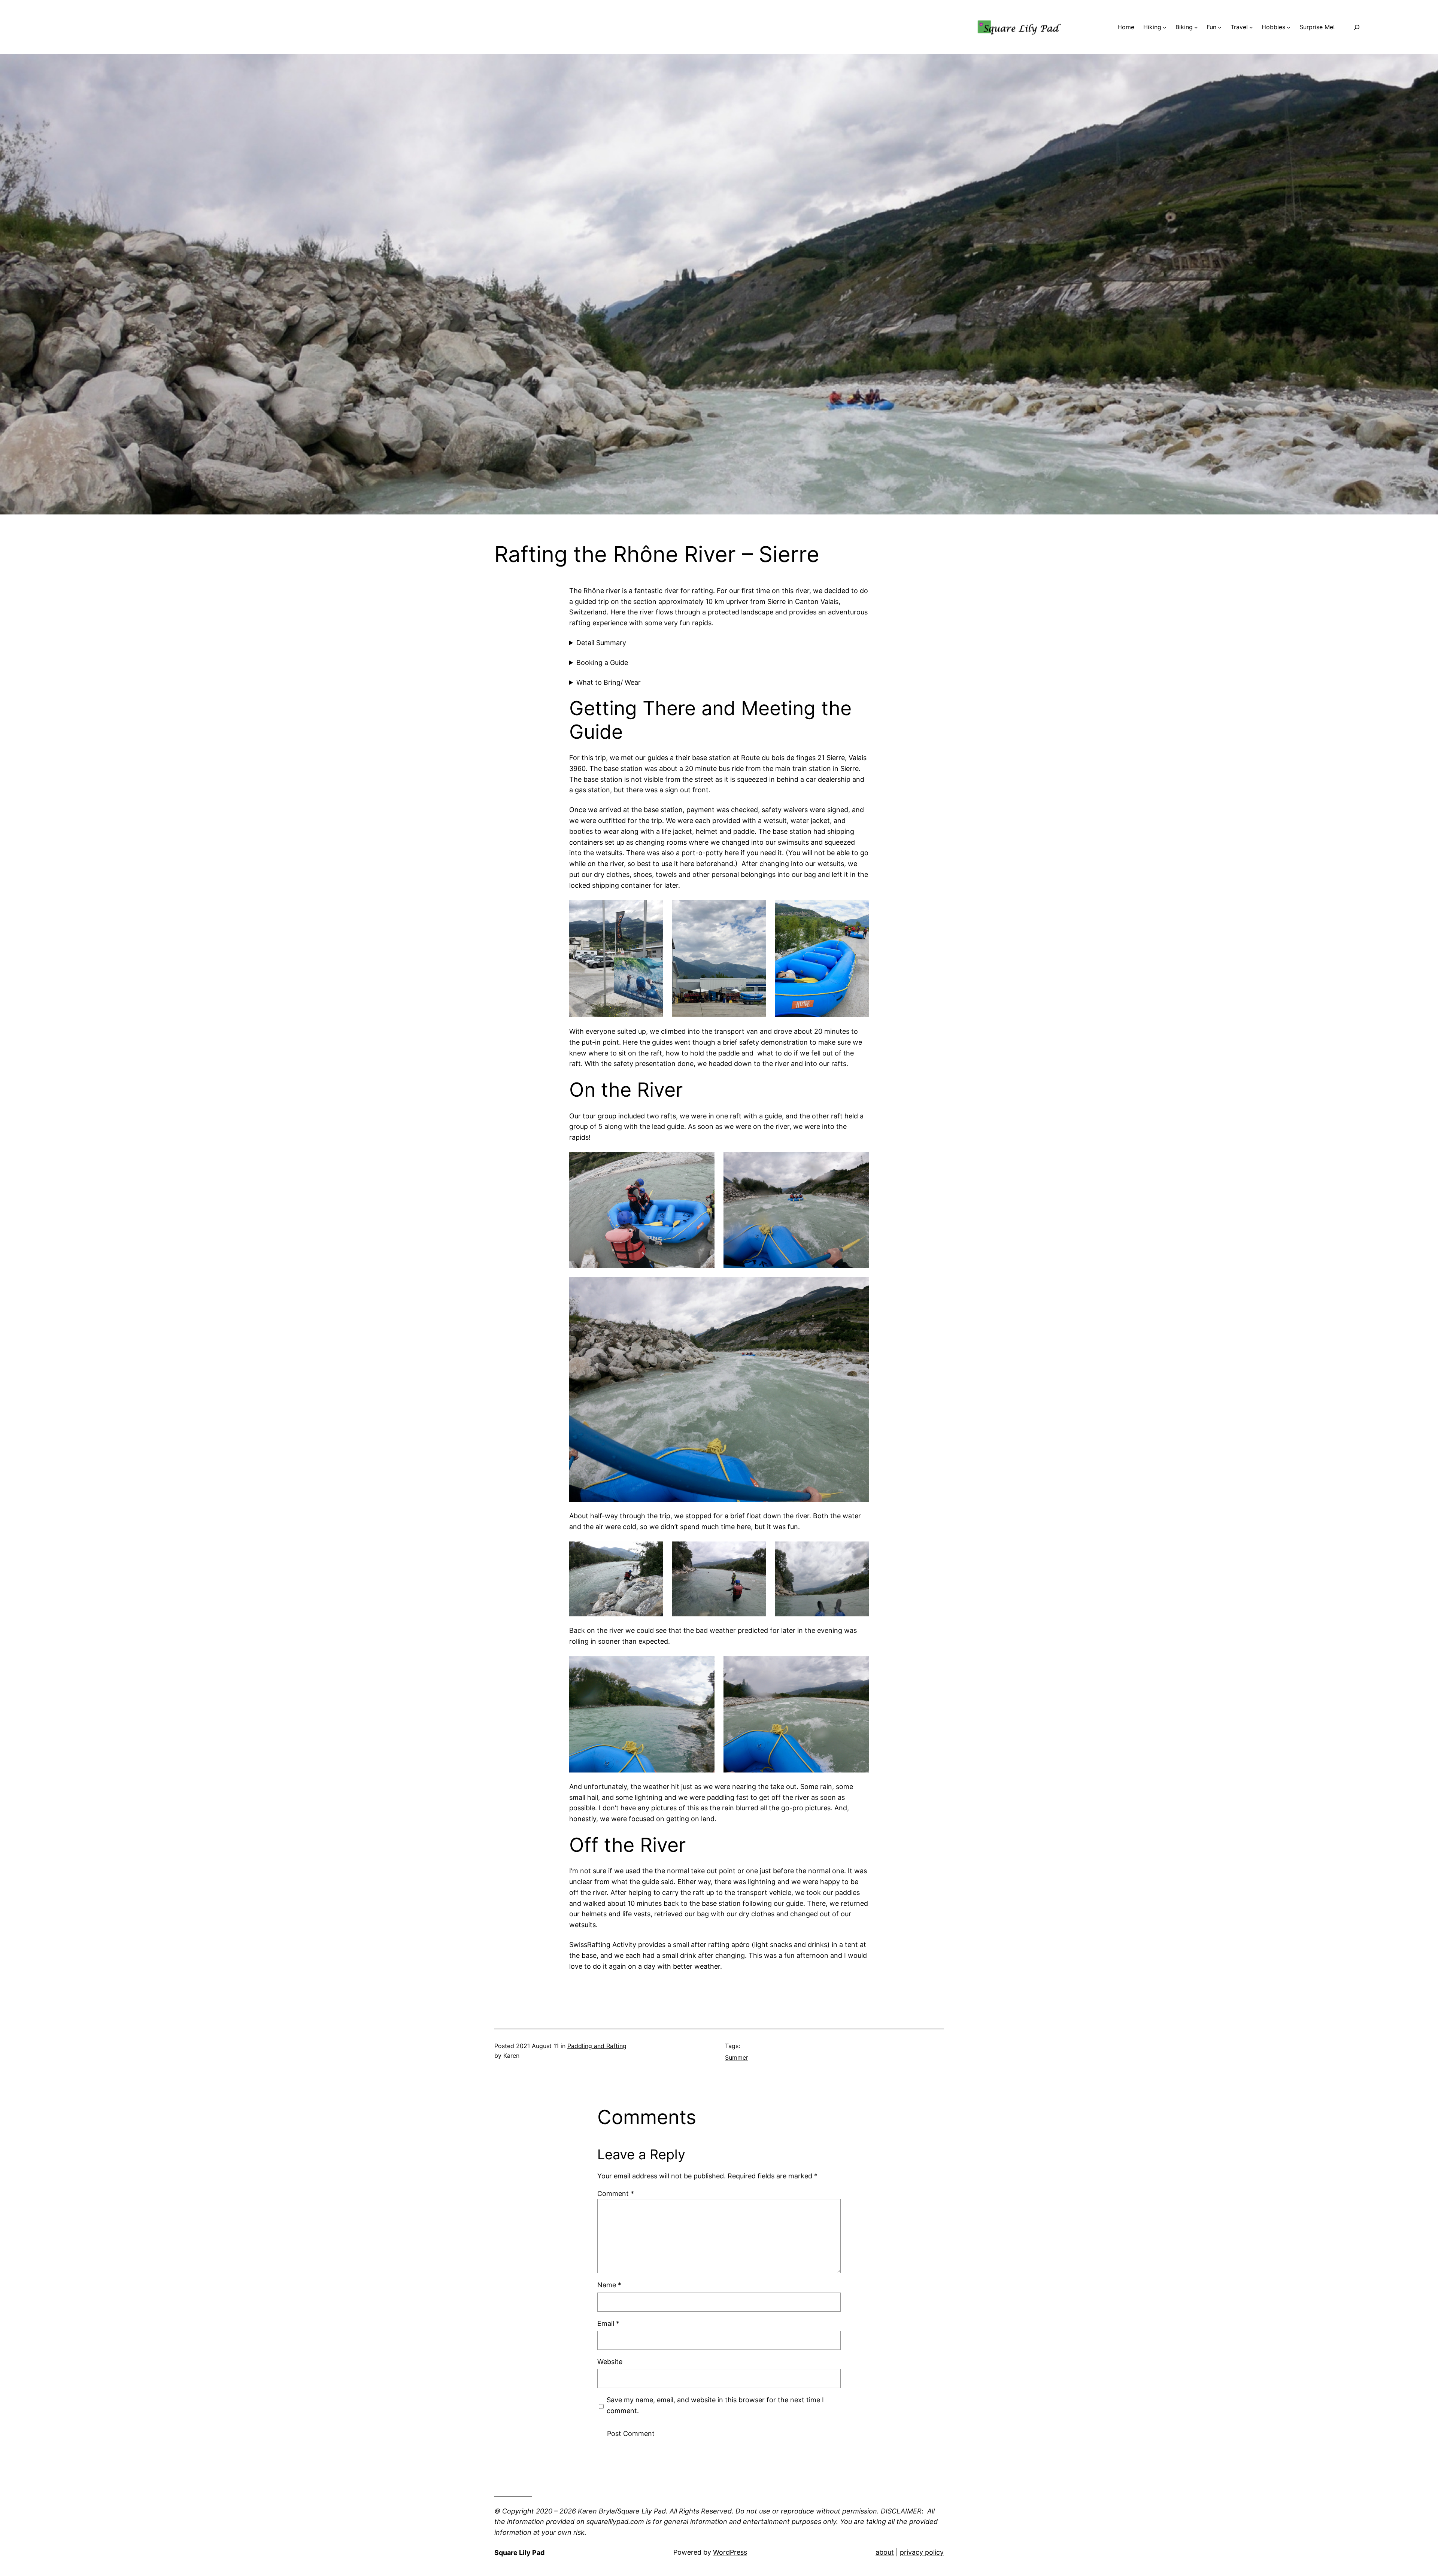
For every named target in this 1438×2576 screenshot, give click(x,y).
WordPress (730, 2552)
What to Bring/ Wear (609, 682)
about (885, 2552)
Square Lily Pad (519, 2553)
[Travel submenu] (1251, 27)
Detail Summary (601, 643)
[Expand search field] (1357, 27)
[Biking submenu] (1196, 27)
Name (609, 2285)
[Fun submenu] (1220, 27)
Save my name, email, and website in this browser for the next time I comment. (715, 2405)
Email (608, 2323)
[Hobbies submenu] (1289, 27)
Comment (616, 2194)
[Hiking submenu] (1165, 27)
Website (610, 2362)
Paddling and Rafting (597, 2046)
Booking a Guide (602, 663)
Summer (737, 2057)
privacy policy (922, 2552)
